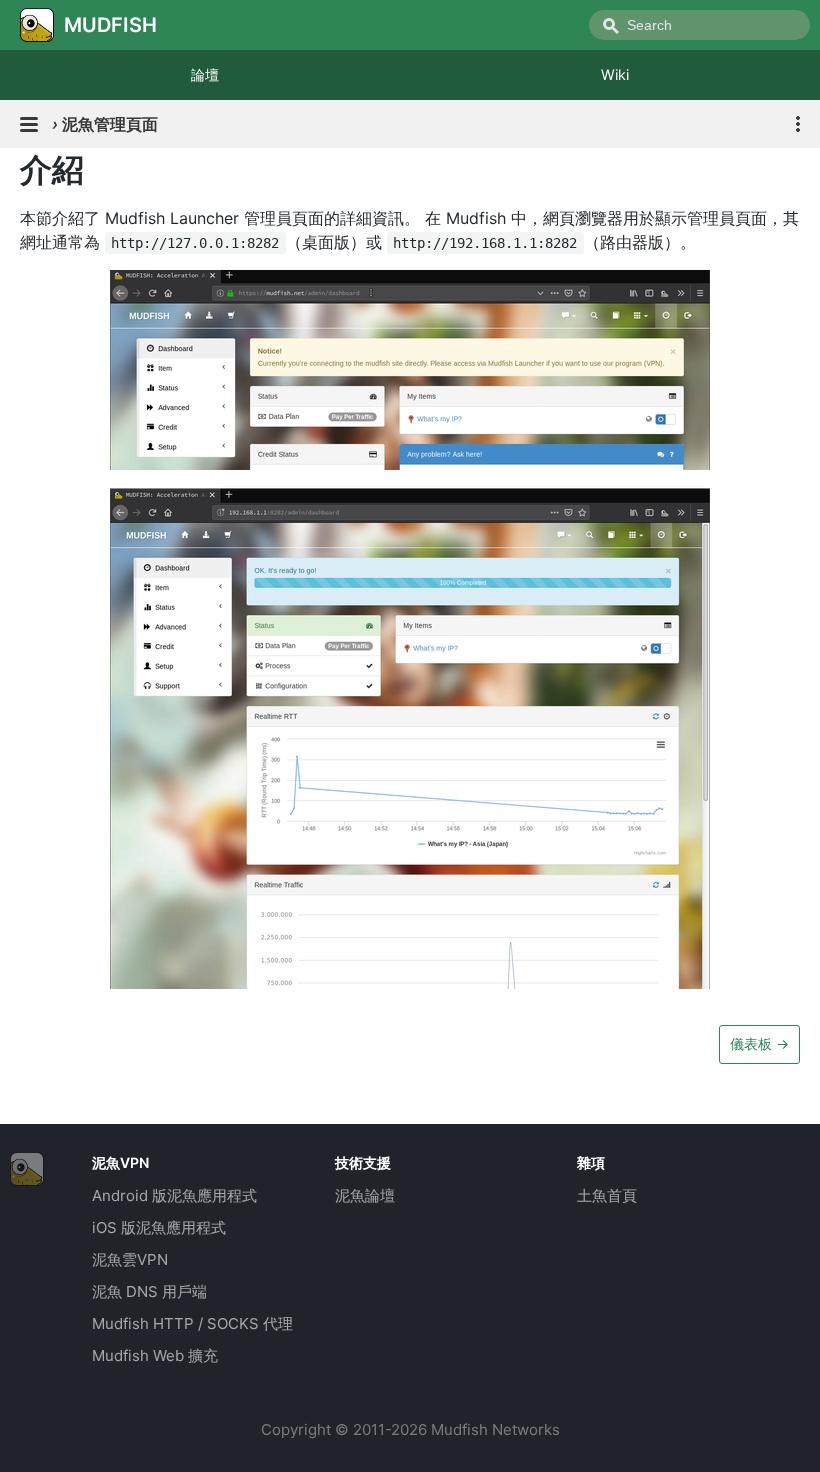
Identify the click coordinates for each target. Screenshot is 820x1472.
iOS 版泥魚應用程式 (159, 1227)
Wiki (615, 74)
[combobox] (699, 25)
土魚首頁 (607, 1195)
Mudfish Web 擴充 (155, 1355)
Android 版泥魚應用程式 (174, 1195)
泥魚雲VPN (130, 1259)
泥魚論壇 (365, 1195)
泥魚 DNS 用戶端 (149, 1291)
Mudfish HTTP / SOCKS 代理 (192, 1323)
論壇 (205, 74)
